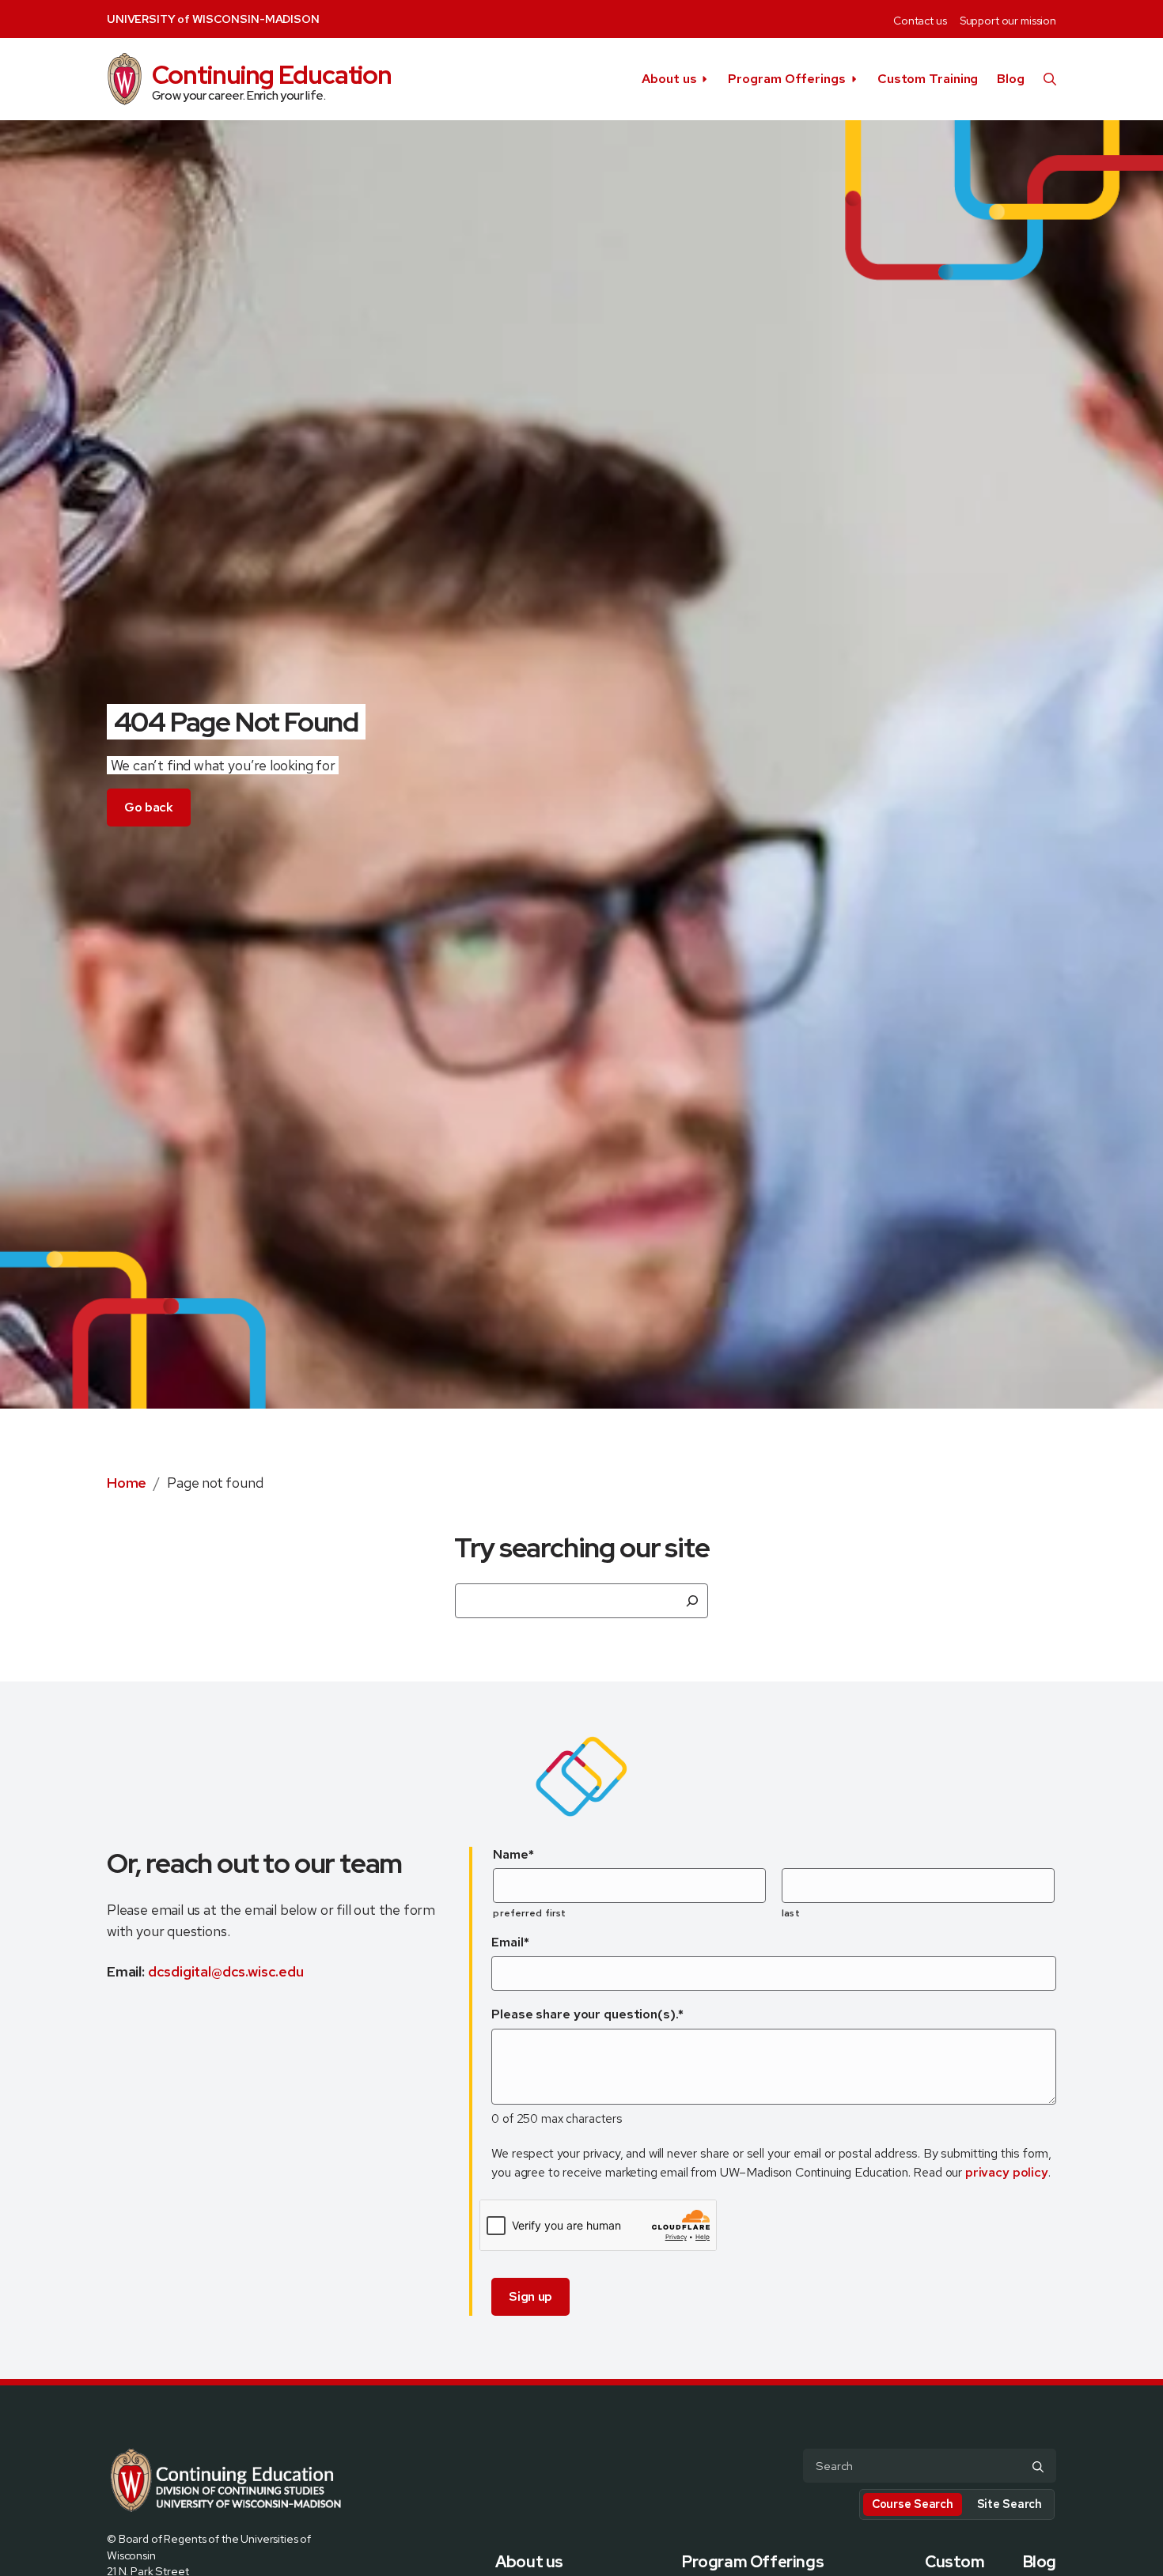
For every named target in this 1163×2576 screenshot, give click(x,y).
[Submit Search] (1038, 2467)
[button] (1050, 79)
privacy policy (1007, 2172)
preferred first (529, 1913)
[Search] (692, 1601)
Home (127, 1483)
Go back (149, 807)
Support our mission (1008, 21)
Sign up (530, 2296)
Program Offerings (786, 79)
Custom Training (928, 79)
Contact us (920, 21)
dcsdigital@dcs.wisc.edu (226, 1971)
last (790, 1913)
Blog (1011, 79)
